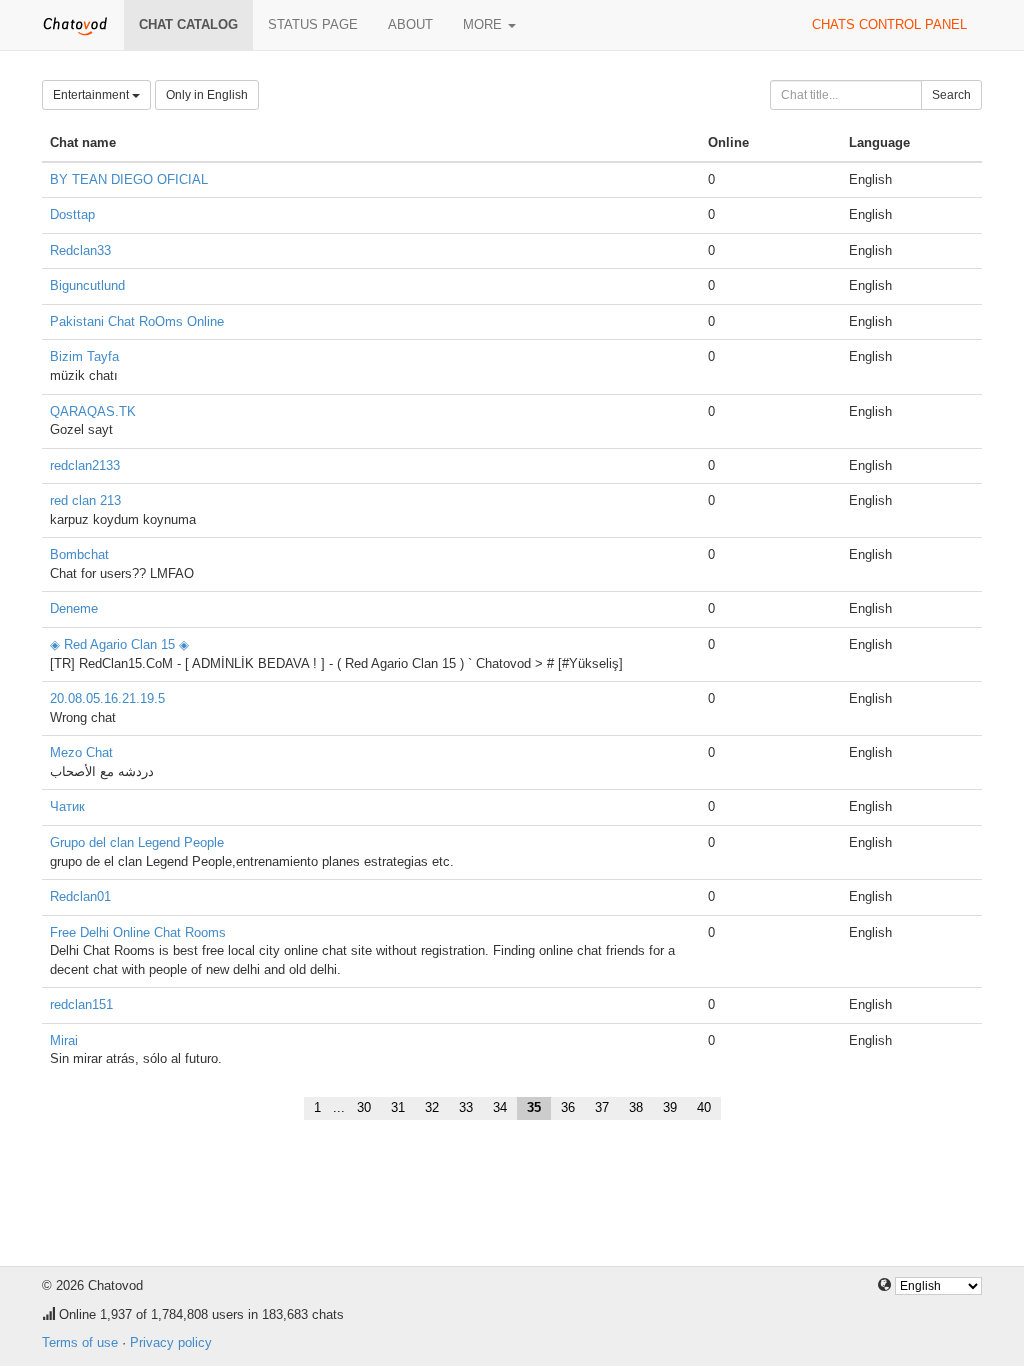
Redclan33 (80, 250)
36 (568, 1107)
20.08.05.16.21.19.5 (107, 698)
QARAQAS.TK (93, 411)
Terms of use (80, 1342)
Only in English (207, 95)
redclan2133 (85, 465)
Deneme (74, 608)
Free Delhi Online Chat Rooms (138, 932)
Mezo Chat (81, 752)
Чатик (67, 806)
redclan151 (81, 1004)
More (484, 24)
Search (951, 95)
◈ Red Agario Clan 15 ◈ (119, 644)
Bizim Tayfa (84, 356)
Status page (313, 24)
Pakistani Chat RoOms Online (137, 321)
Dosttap (72, 214)
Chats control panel (889, 24)
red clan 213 (85, 500)
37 (602, 1107)
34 (500, 1107)
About (410, 24)
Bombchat (79, 554)
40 (704, 1107)
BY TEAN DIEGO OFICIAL (129, 179)
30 (364, 1107)
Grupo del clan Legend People (137, 842)
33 (466, 1107)
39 (670, 1107)
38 (636, 1107)
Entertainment (92, 95)
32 (432, 1107)
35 (534, 1107)
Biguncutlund (87, 285)
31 (398, 1107)
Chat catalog (188, 24)
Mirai (64, 1040)
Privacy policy (171, 1342)
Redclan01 (80, 896)
